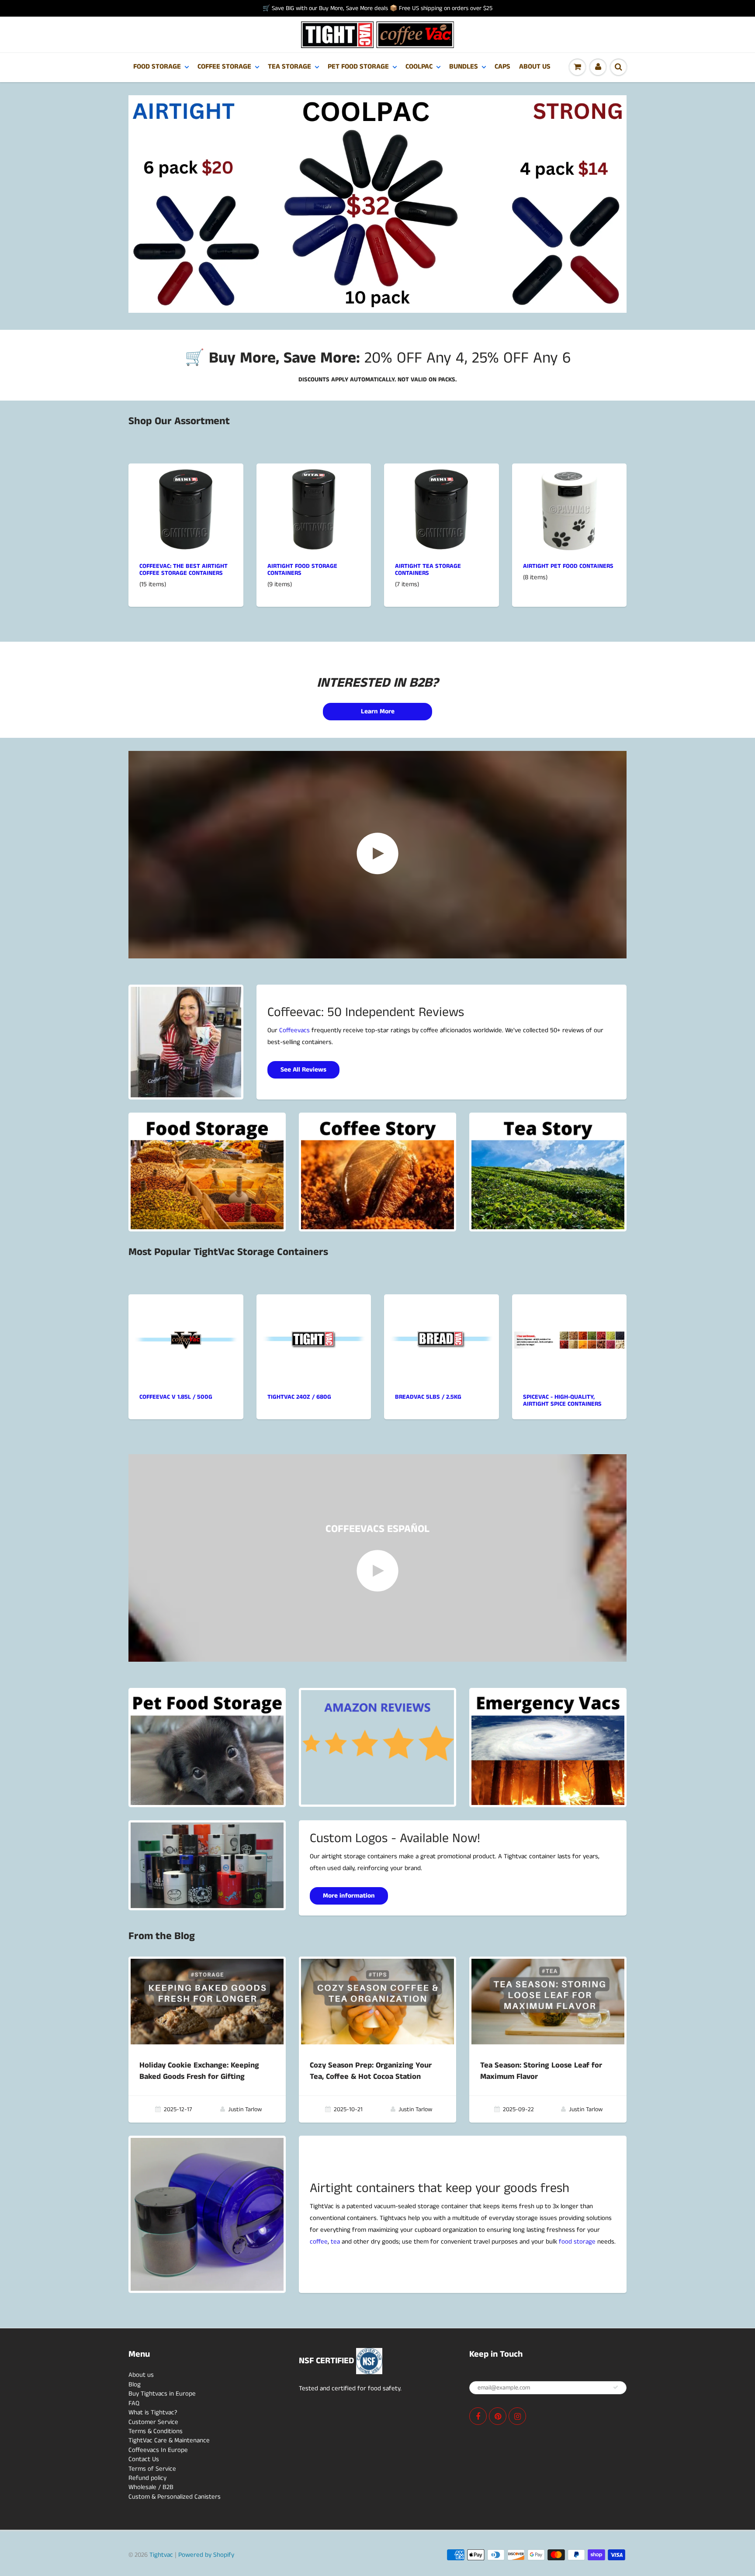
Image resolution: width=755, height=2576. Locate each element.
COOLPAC (419, 67)
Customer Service (153, 2422)
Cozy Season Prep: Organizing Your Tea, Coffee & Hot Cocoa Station (371, 2071)
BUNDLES (464, 67)
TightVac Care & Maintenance (169, 2440)
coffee (319, 2242)
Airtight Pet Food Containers (568, 566)
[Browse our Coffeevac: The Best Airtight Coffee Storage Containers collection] (186, 509)
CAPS (502, 67)
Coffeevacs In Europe (158, 2450)
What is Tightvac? (153, 2412)
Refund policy (147, 2478)
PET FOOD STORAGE (358, 67)
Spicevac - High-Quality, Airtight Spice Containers (562, 1400)
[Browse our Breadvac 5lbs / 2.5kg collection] (441, 1305)
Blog (135, 2384)
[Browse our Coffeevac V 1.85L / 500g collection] (186, 1306)
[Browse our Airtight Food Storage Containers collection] (314, 509)
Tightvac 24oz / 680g (299, 1397)
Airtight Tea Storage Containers (428, 570)
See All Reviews (303, 1070)
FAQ (134, 2403)
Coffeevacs (294, 1030)
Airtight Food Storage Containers (302, 570)
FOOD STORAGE (157, 67)
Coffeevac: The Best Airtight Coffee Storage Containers (184, 570)
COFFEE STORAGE (224, 67)
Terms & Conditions (156, 2431)
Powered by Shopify (206, 2555)
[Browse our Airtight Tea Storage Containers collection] (441, 509)
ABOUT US (535, 67)
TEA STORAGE (289, 67)
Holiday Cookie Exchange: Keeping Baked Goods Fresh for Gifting (199, 2071)
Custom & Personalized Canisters (175, 2497)
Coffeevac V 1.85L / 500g (176, 1397)
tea (335, 2242)
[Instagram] (517, 2416)
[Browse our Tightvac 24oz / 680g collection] (314, 1305)
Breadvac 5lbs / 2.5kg (428, 1397)
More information (349, 1896)
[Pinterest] (498, 2416)
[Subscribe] (616, 2387)
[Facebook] (478, 2416)
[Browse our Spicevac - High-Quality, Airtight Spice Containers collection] (570, 1305)
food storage (577, 2242)
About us (141, 2375)
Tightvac (161, 2555)
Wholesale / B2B (151, 2487)
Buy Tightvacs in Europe (162, 2394)
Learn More (378, 711)
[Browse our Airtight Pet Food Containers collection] (569, 509)
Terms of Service (152, 2469)
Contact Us (144, 2459)
